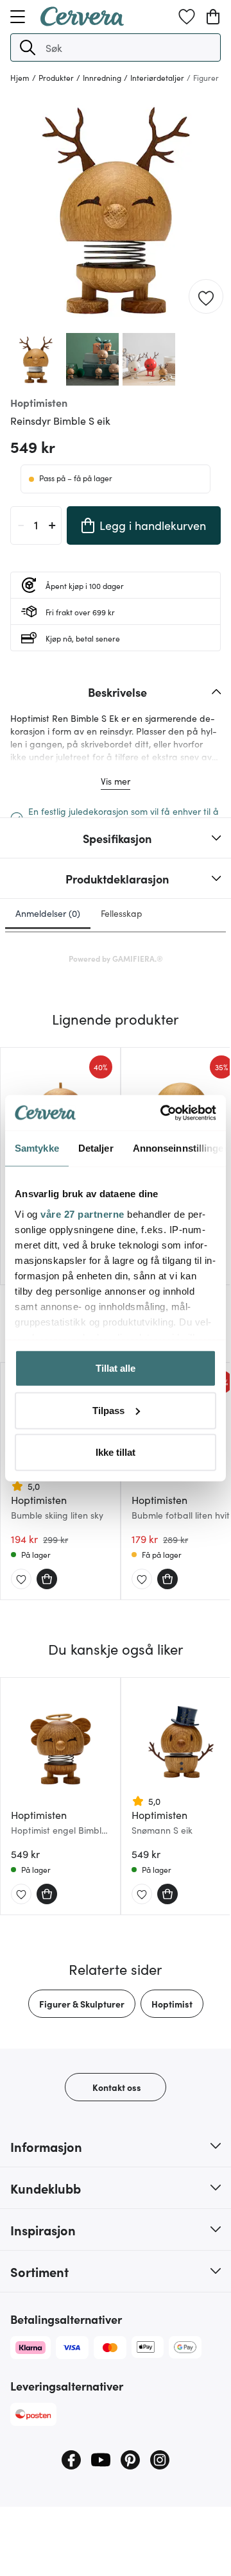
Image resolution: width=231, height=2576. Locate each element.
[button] (28, 47)
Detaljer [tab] (96, 1148)
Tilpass (108, 1410)
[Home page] (82, 22)
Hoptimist (172, 2004)
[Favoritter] (187, 17)
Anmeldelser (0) (48, 913)
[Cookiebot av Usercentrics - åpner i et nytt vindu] (163, 1113)
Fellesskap (122, 913)
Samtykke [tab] (37, 1148)
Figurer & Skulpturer (82, 2004)
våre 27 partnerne (82, 1214)
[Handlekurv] (213, 17)
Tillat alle (116, 1368)
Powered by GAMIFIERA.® (116, 958)
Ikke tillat (116, 1452)
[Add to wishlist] (206, 297)
